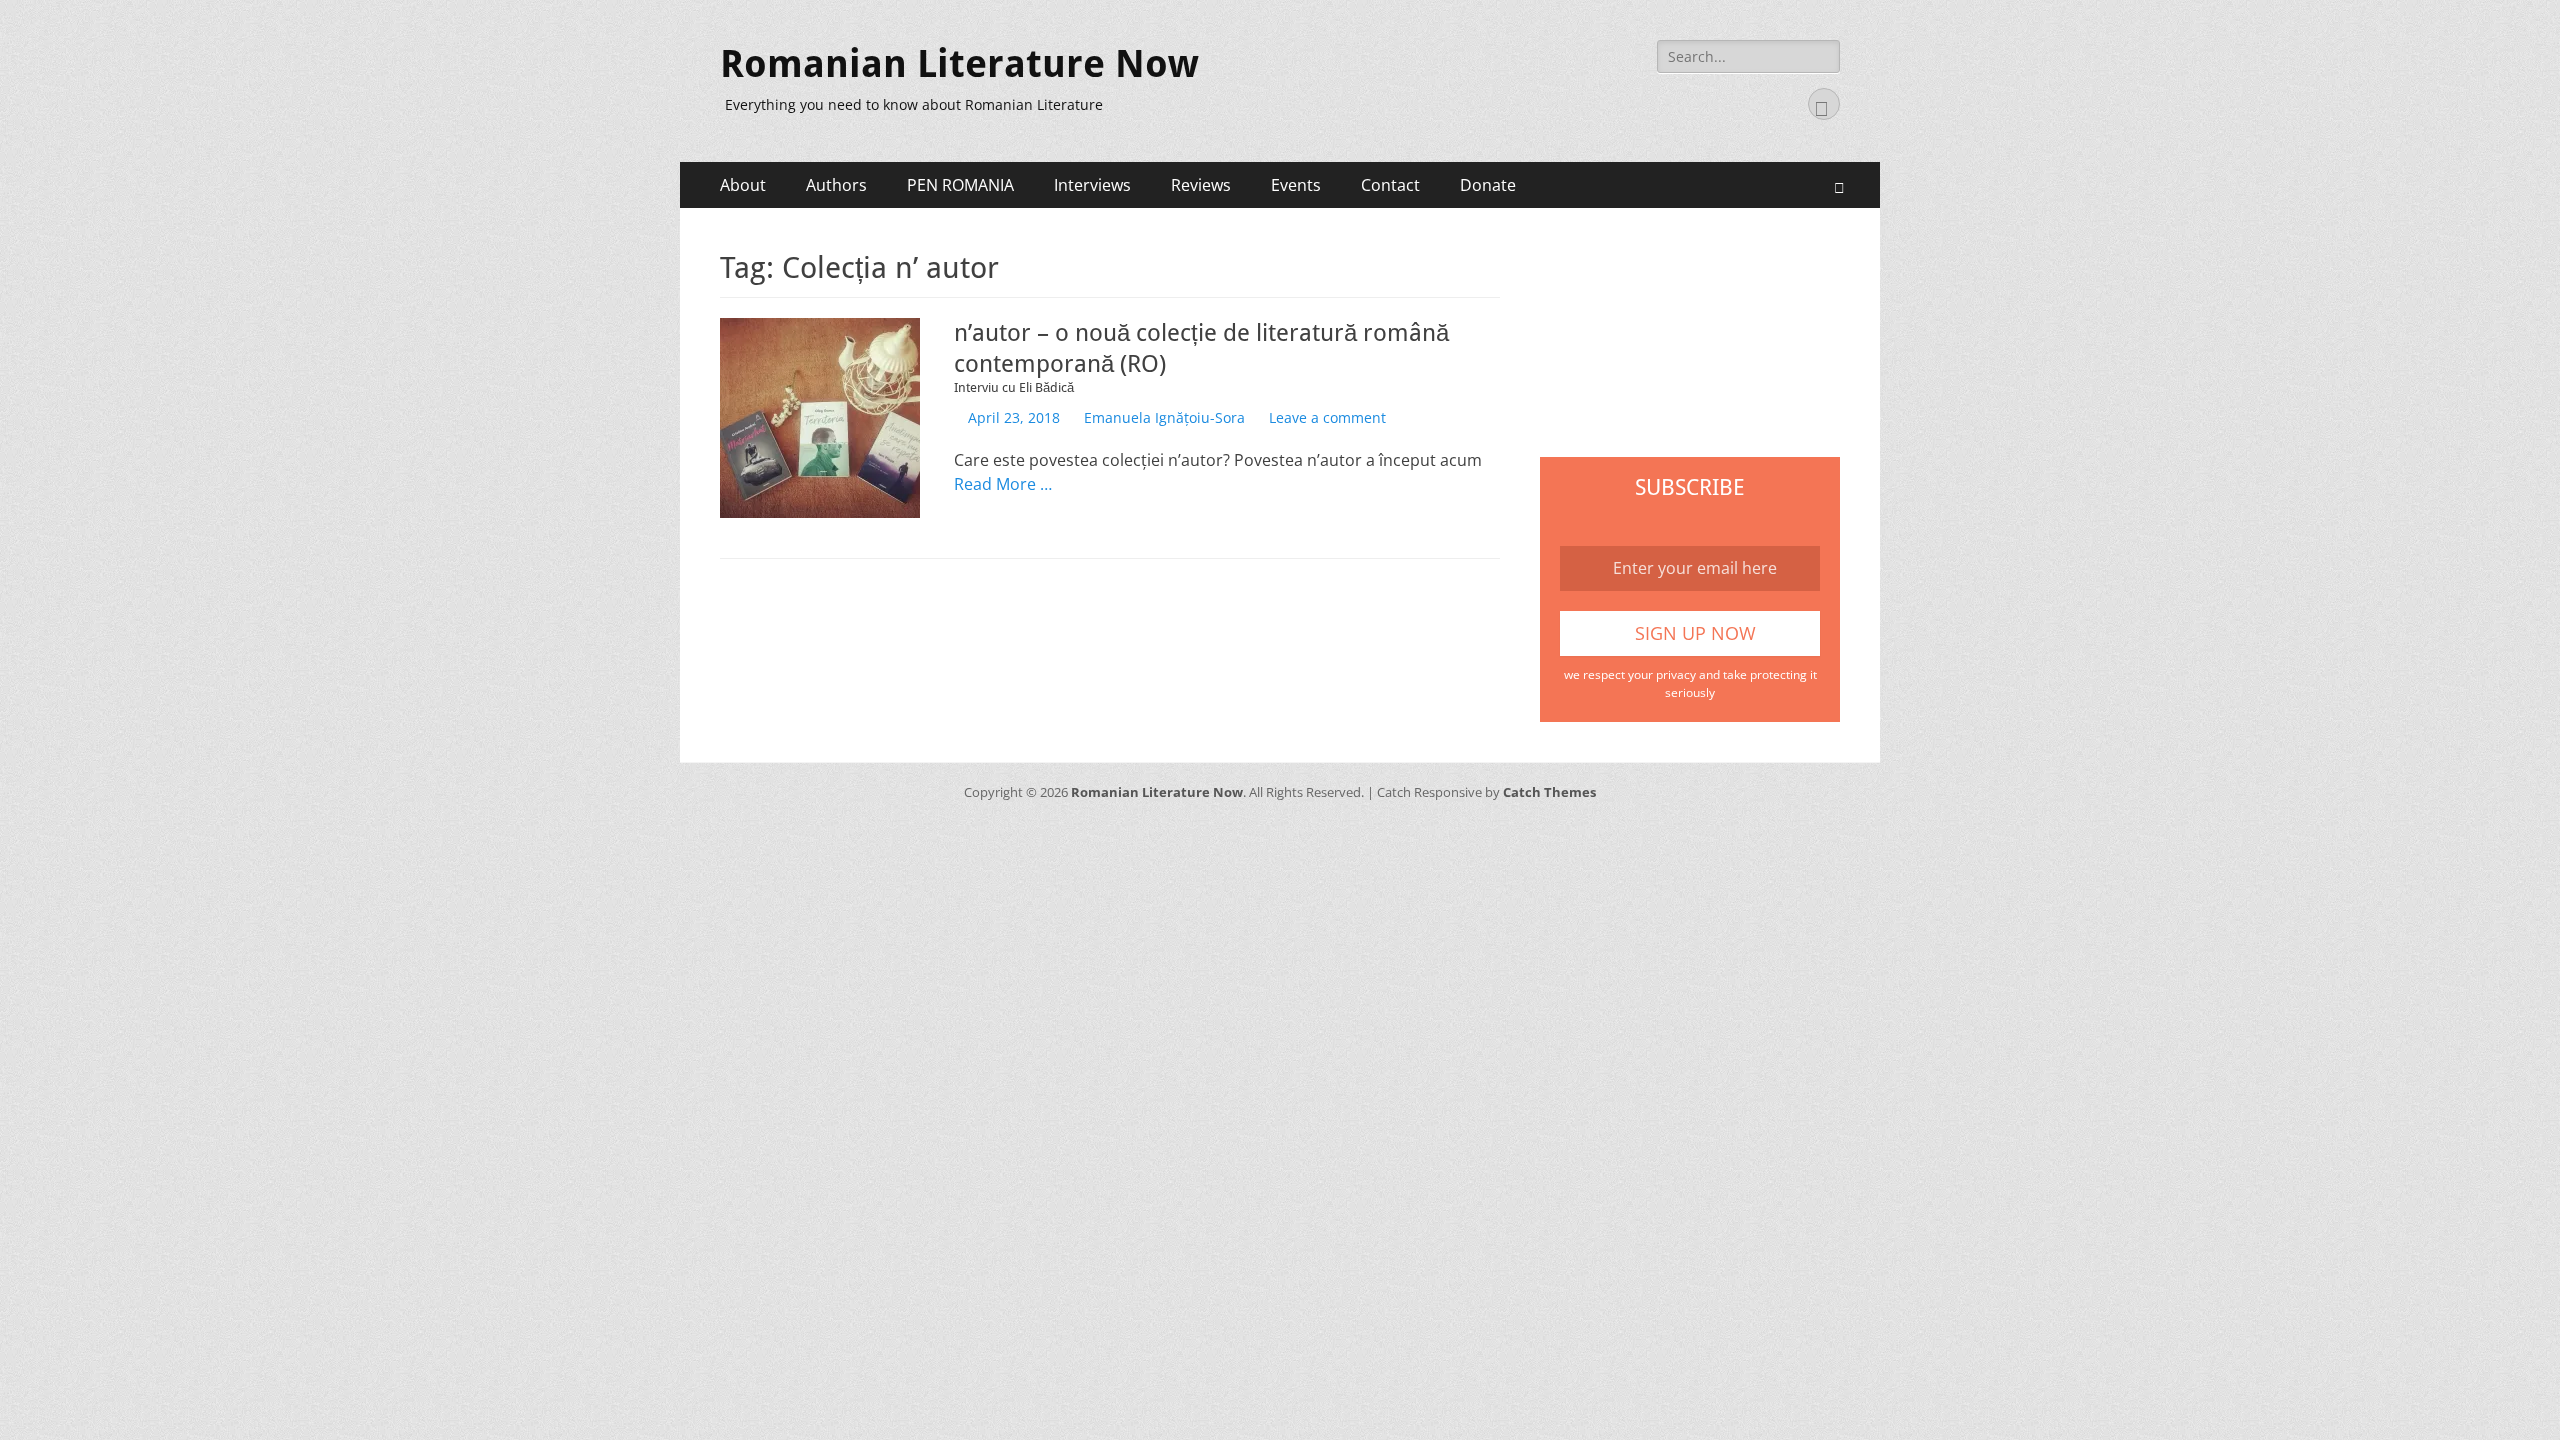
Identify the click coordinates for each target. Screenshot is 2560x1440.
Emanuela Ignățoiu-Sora (1164, 417)
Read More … (1003, 484)
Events (1296, 185)
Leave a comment (1327, 417)
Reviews (1201, 185)
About (743, 185)
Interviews (1092, 185)
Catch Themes (1549, 792)
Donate (1488, 185)
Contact (1390, 185)
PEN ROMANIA (960, 185)
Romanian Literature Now (959, 64)
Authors (836, 185)
